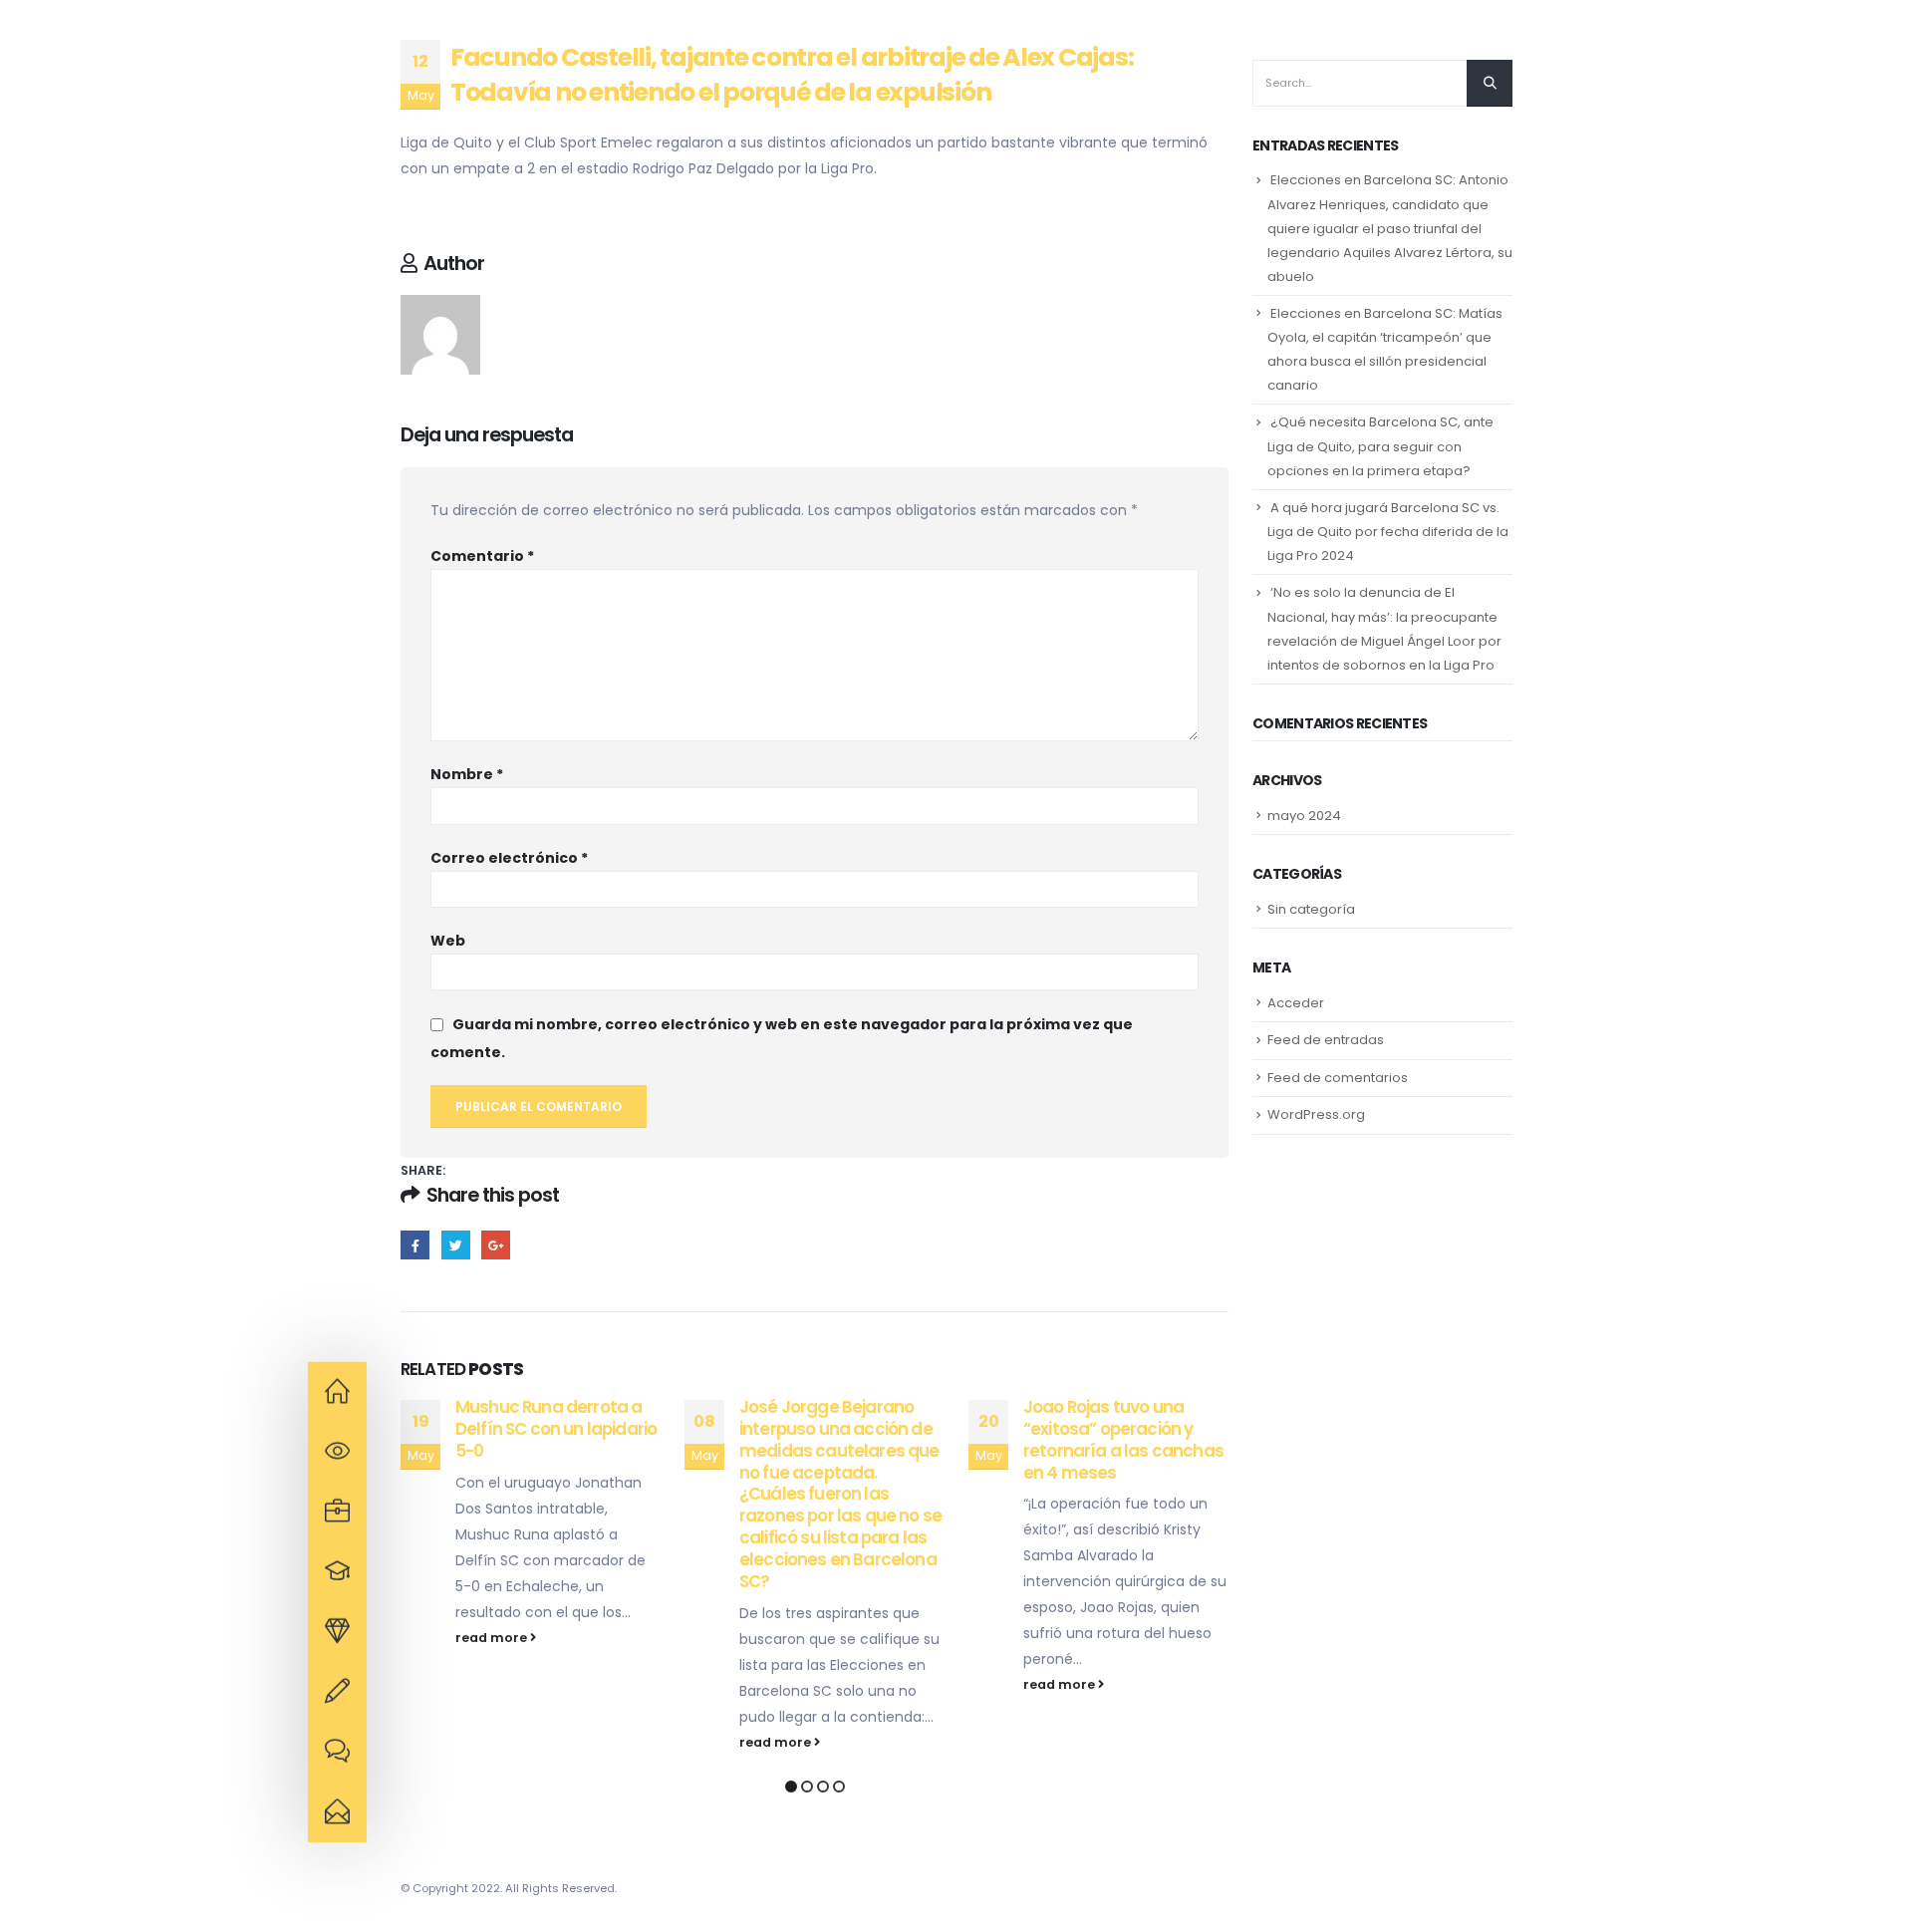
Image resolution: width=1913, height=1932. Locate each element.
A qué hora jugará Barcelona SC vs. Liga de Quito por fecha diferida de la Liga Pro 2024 (1388, 532)
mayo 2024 (1304, 816)
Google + (496, 1245)
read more (493, 1638)
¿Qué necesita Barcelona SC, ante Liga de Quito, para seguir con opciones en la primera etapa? (1380, 446)
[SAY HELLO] (337, 1812)
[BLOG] (337, 1753)
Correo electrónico (509, 858)
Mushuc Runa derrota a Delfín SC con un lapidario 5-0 (556, 1429)
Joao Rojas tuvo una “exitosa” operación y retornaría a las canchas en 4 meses (1123, 1439)
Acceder (1296, 1003)
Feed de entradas (1326, 1040)
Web (448, 941)
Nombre (467, 774)
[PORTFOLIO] (337, 1632)
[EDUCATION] (337, 1512)
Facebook (415, 1245)
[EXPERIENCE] (337, 1452)
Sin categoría (1311, 909)
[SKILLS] (337, 1572)
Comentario (482, 556)
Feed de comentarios (1338, 1078)
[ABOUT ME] (337, 1392)
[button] (791, 1787)
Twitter (456, 1245)
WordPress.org (1316, 1114)
